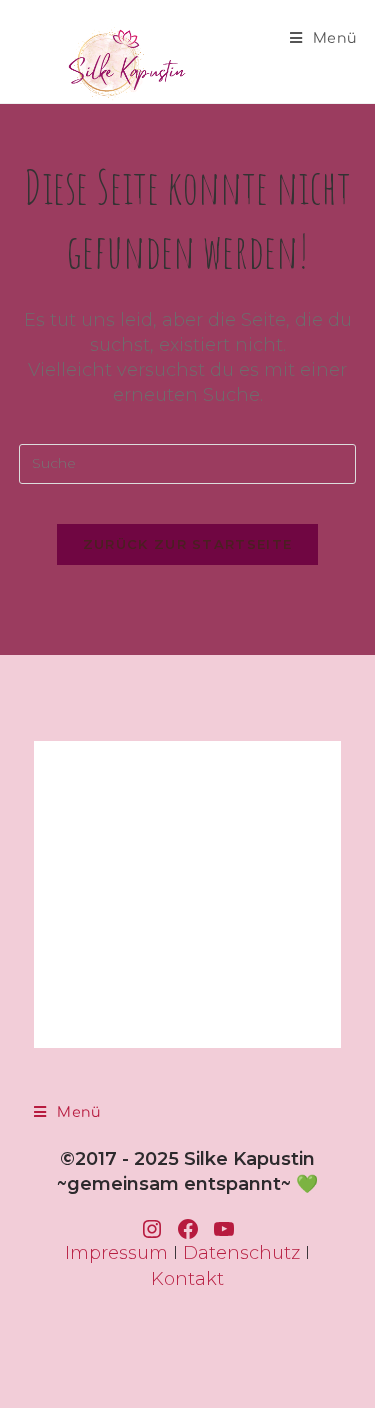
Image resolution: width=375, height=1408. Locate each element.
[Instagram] (152, 1229)
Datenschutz (241, 1253)
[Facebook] (188, 1229)
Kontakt (187, 1279)
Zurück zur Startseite (187, 544)
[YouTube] (224, 1229)
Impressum (116, 1253)
